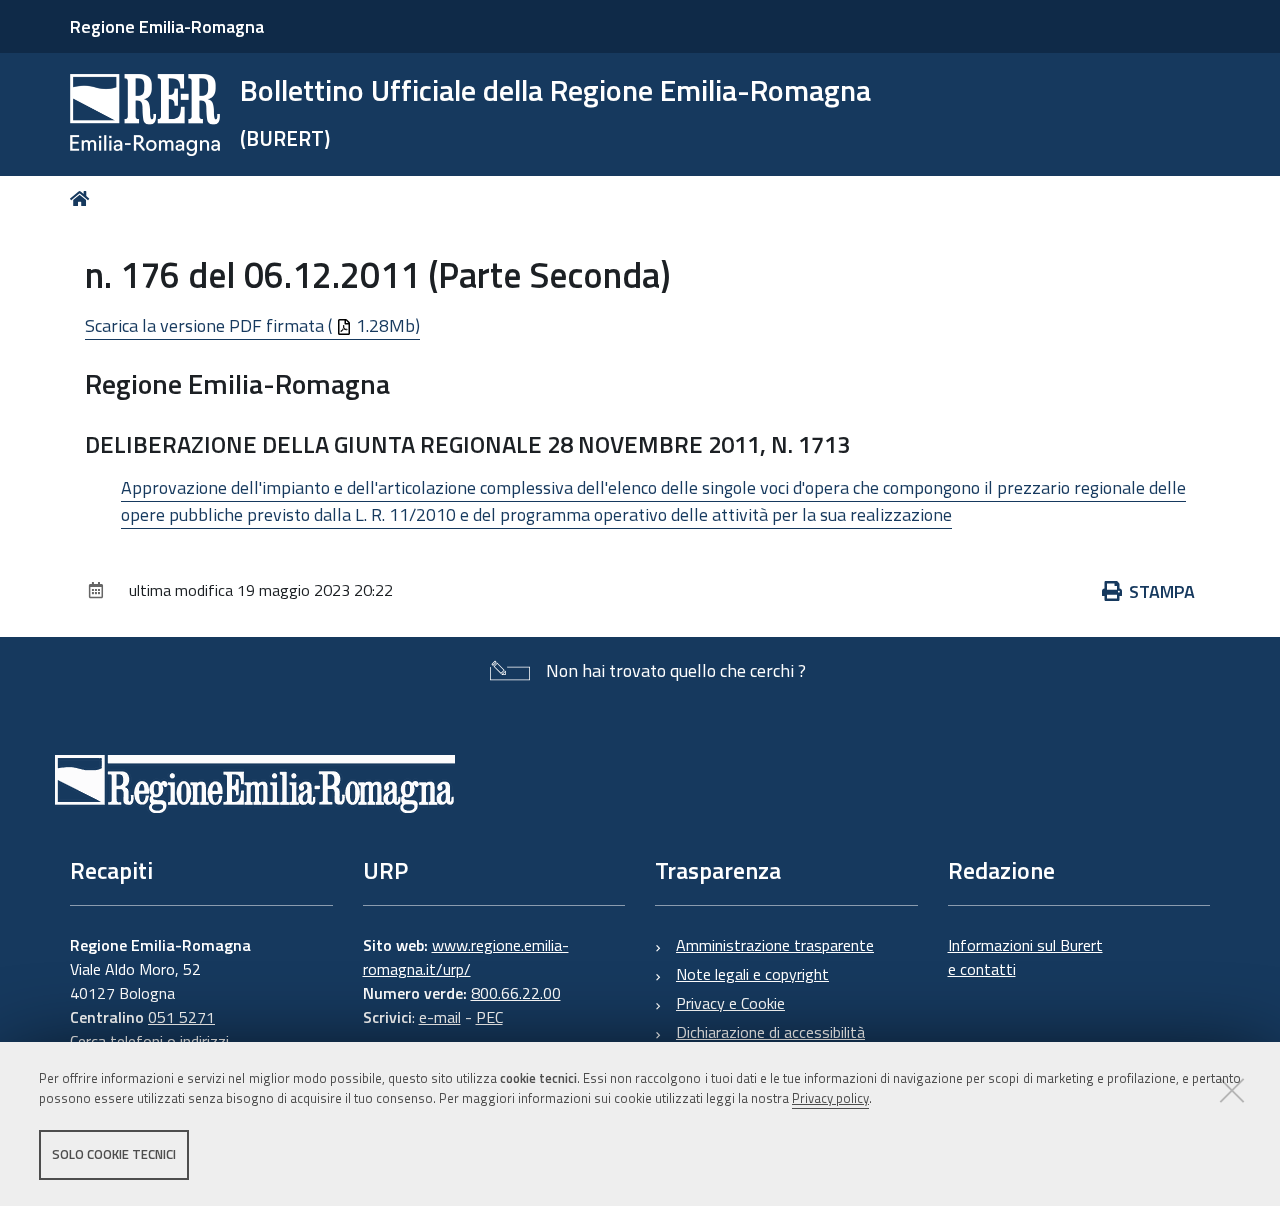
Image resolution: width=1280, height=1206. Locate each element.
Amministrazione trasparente (775, 945)
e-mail (440, 1017)
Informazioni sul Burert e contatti (1025, 957)
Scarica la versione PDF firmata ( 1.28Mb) (252, 325)
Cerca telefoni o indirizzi (149, 1041)
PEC (489, 1017)
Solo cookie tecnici (114, 1154)
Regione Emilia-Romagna (167, 26)
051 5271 (181, 1017)
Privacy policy (830, 1099)
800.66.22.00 (516, 993)
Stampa (1162, 591)
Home (83, 198)
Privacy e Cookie (730, 1003)
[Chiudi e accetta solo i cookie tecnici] (1232, 1090)
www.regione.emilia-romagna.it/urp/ (466, 957)
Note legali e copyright (752, 974)
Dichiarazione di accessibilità (770, 1032)
